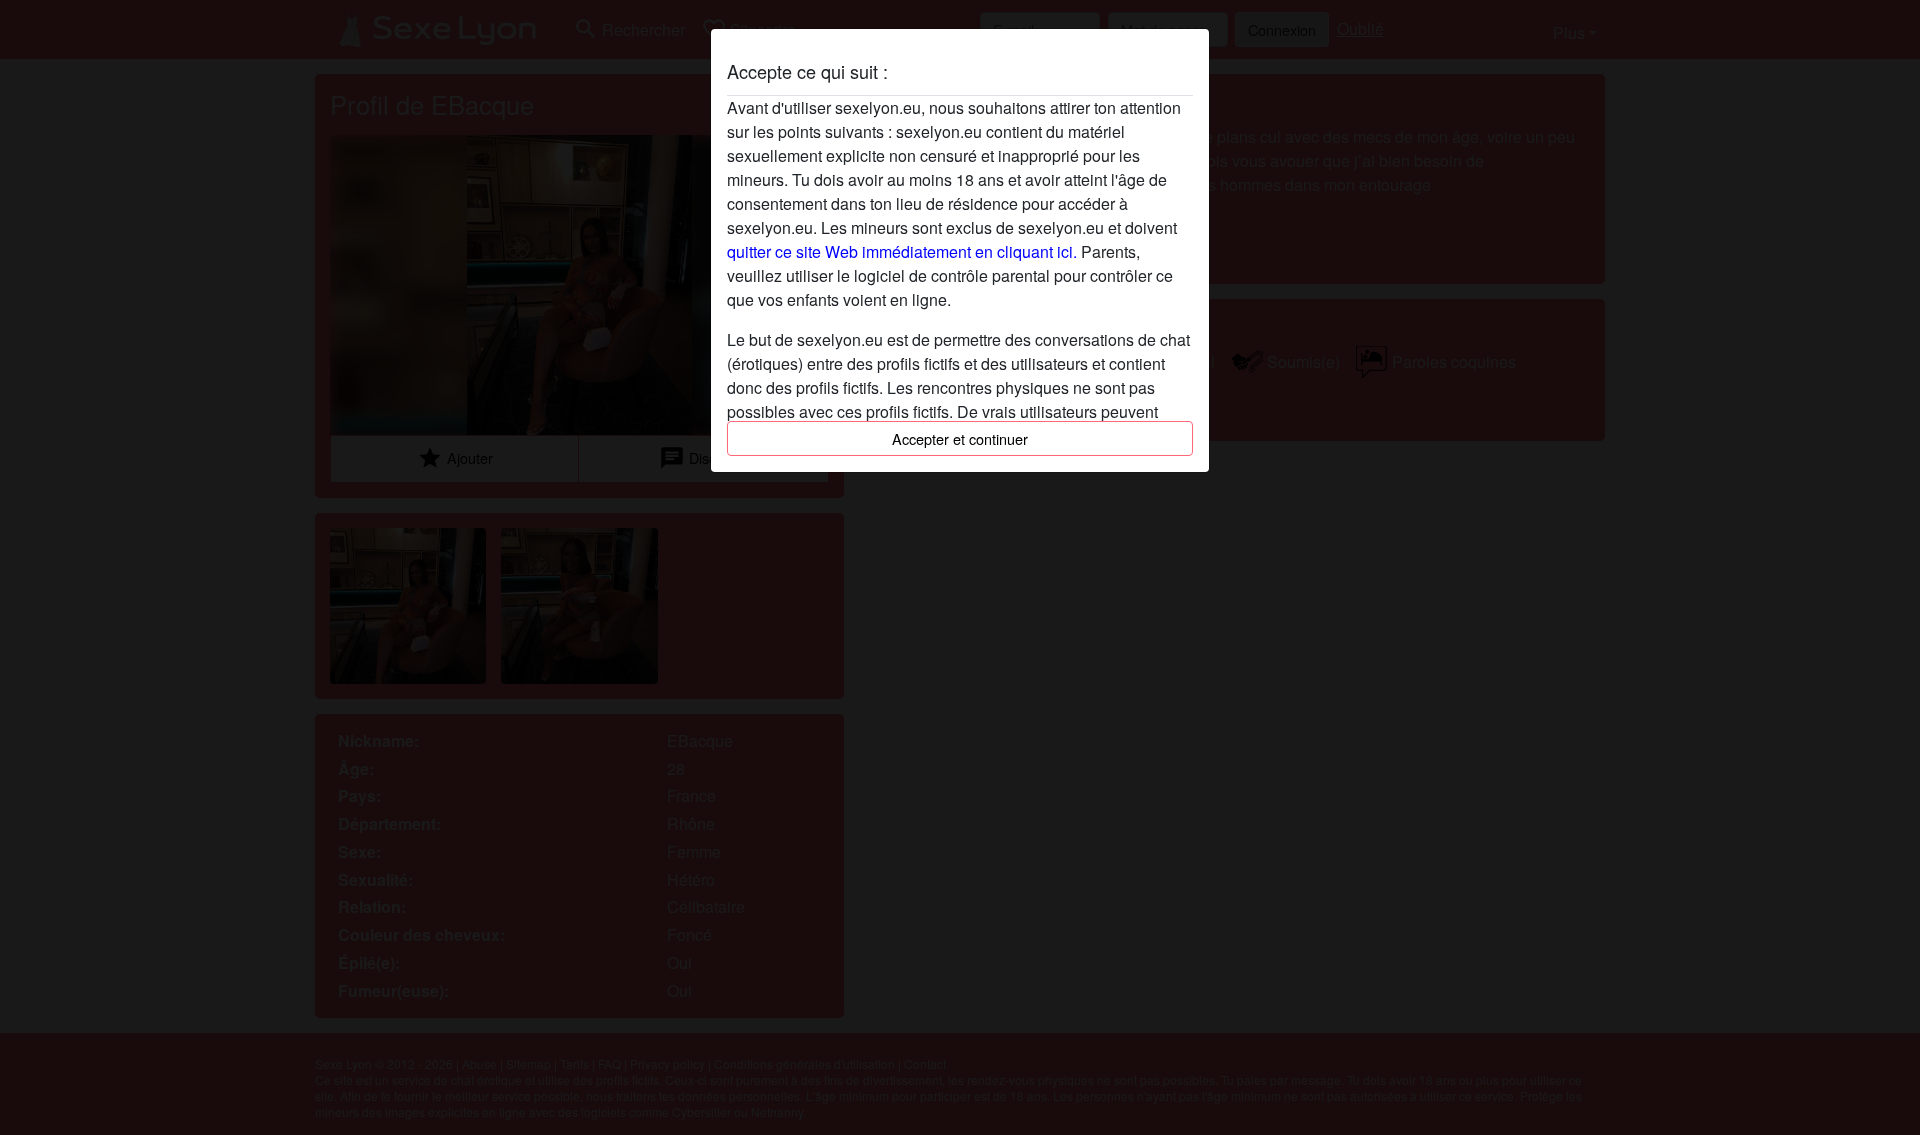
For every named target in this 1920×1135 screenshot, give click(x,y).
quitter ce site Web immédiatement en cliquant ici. (902, 251)
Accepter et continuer (960, 438)
